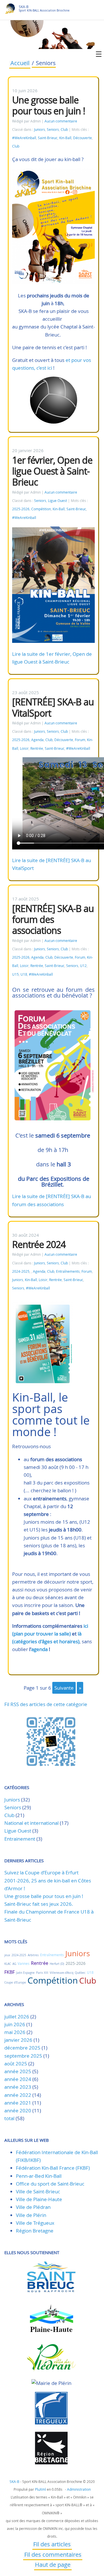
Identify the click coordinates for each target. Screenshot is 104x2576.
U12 (83, 966)
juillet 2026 (17, 2017)
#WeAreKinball (24, 138)
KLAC (8, 1964)
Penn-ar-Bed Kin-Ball (39, 2176)
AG (14, 1964)
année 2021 (18, 2103)
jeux (7, 1955)
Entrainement (20, 1839)
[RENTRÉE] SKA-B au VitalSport (53, 707)
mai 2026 (15, 2032)
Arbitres (33, 1955)
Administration (79, 2489)
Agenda (37, 740)
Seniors (53, 130)
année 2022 (18, 2095)
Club (64, 130)
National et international (31, 1823)
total (10, 2118)
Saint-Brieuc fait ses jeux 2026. (39, 1904)
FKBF (10, 1972)
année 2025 (18, 2071)
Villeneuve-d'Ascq (62, 1973)
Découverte (82, 138)
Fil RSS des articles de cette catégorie (46, 1704)
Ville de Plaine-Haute (39, 2199)
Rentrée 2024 (39, 1244)
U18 (24, 974)
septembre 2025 (23, 2056)
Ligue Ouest (57, 501)
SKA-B (24, 7)
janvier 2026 (18, 2040)
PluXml (40, 2489)
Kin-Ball (65, 138)
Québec (80, 1973)
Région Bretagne (35, 2231)
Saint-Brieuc (48, 138)
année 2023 (18, 2087)
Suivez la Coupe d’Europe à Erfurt (41, 1872)
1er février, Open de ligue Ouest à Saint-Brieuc (52, 471)
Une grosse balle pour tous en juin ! (49, 105)
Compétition (41, 509)
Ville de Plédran (33, 2207)
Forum (80, 740)
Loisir (24, 748)
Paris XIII (42, 1973)
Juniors (40, 130)
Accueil (20, 64)
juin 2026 (15, 2024)
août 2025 (16, 2064)
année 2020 (18, 2111)
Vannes (24, 1963)
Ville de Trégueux (35, 2223)
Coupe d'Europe (15, 1983)
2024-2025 (21, 1271)
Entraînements (68, 1271)
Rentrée (37, 748)
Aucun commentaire (61, 121)
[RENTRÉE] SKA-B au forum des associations (53, 919)
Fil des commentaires (53, 2555)
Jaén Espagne (25, 1973)
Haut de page (53, 2565)
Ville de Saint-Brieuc (38, 2191)
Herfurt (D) (57, 1964)
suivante (64, 1688)
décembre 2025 (22, 2048)
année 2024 (18, 2079)
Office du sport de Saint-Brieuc (50, 2184)
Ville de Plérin (31, 2215)
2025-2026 (21, 509)
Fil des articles (52, 2545)
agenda (39, 1649)
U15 (15, 974)
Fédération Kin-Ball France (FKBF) (53, 2168)
